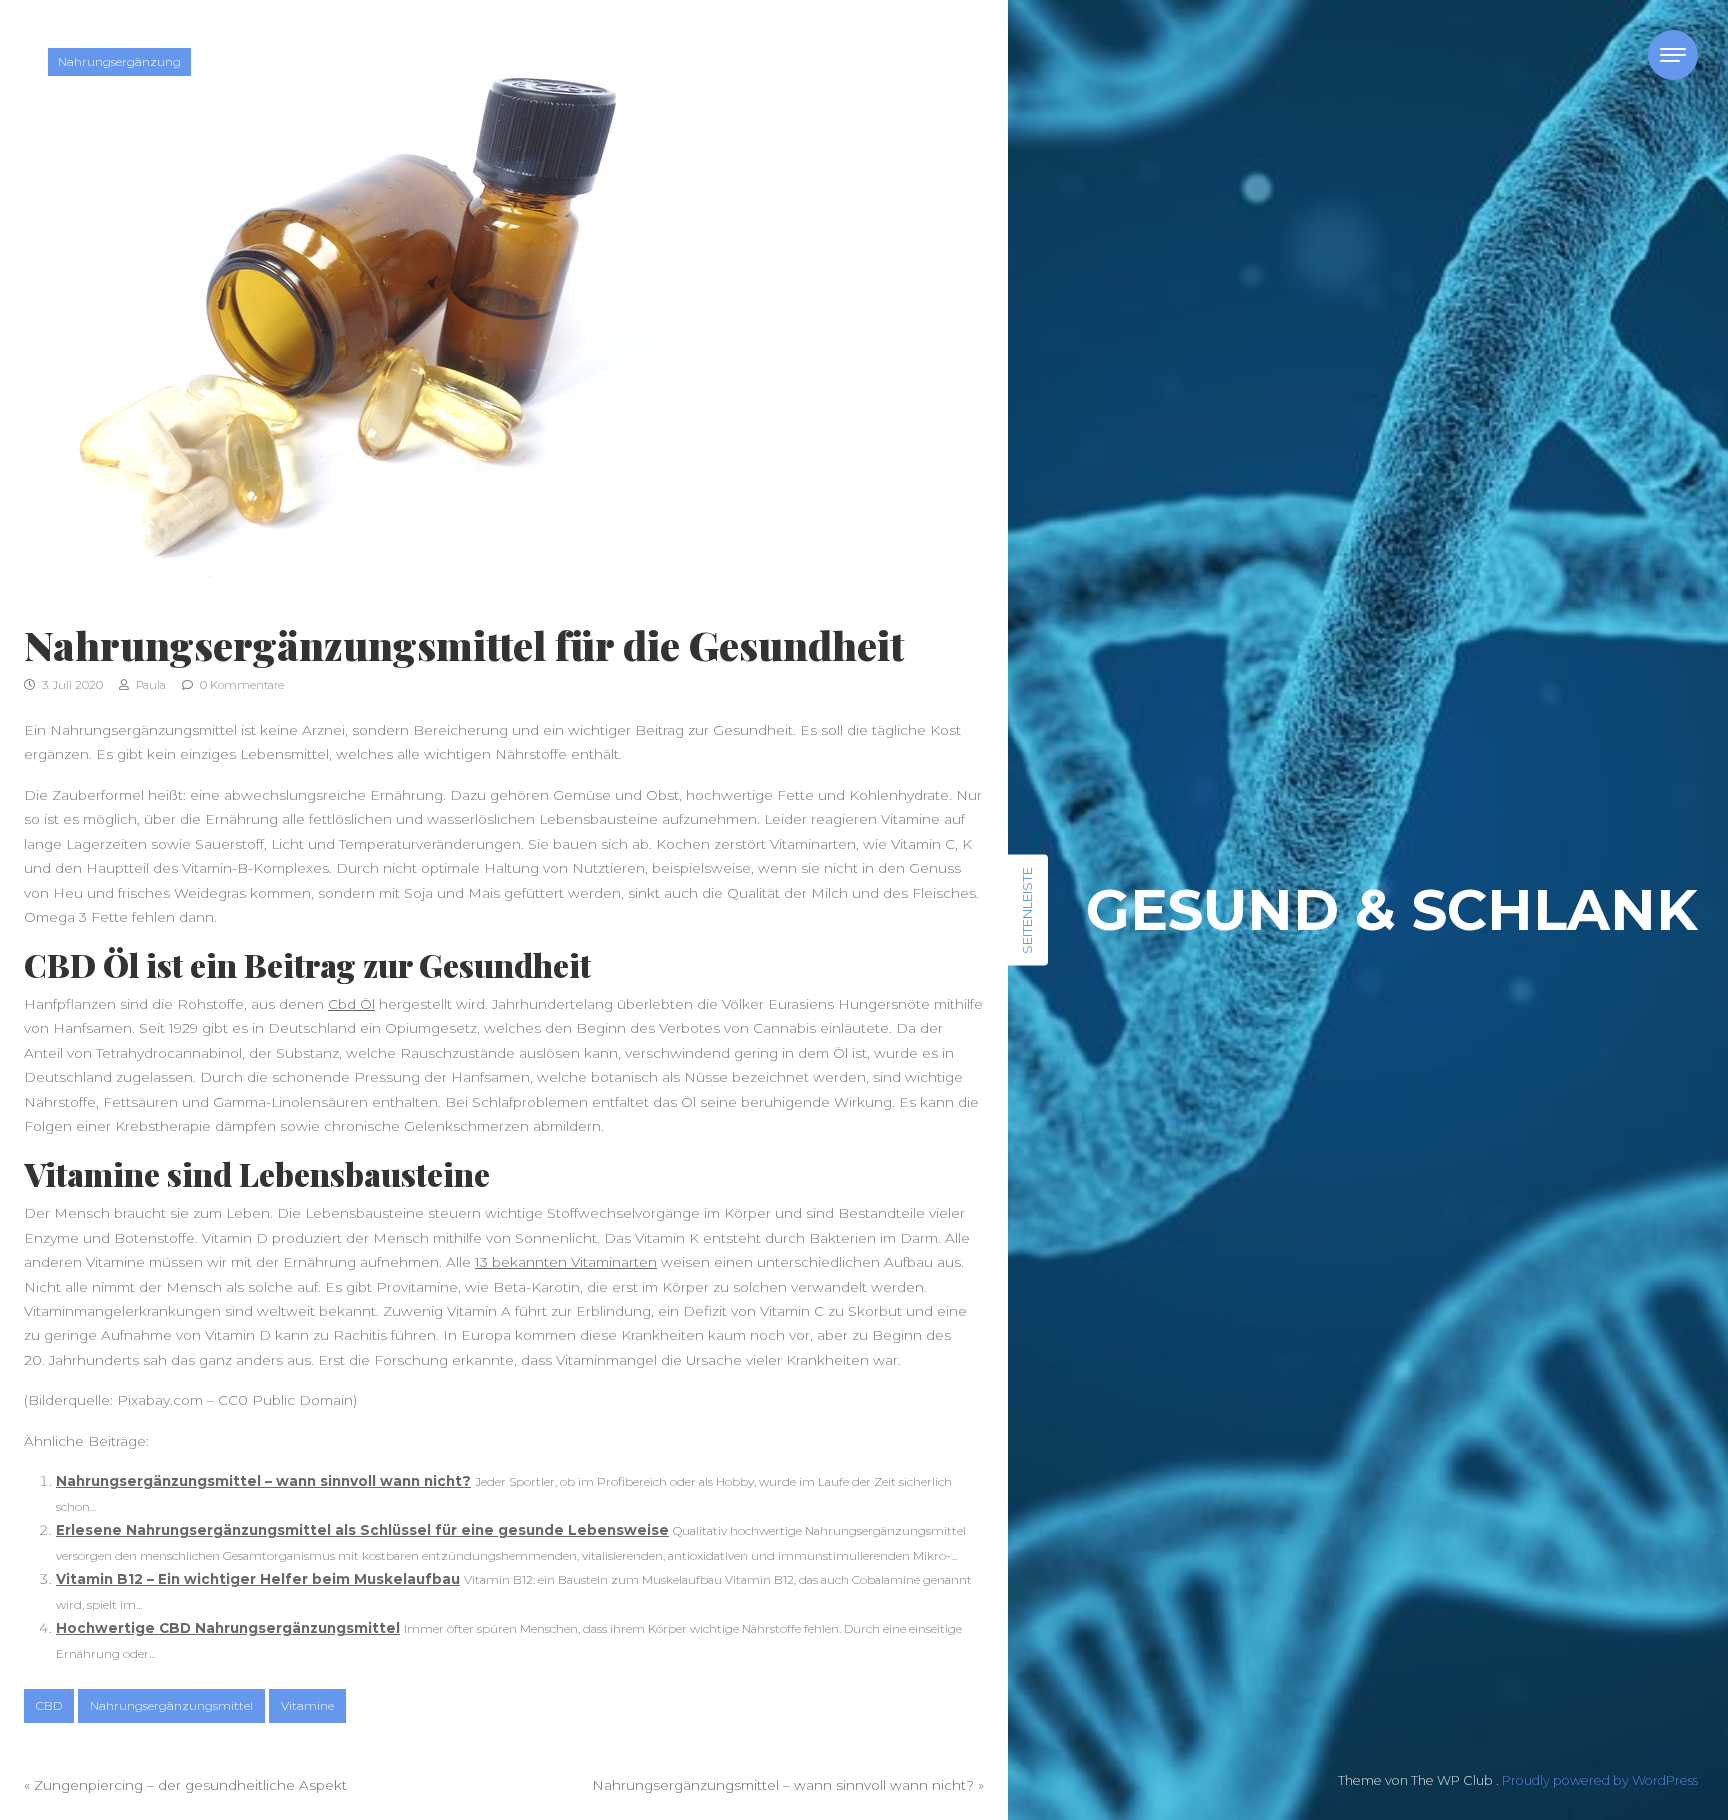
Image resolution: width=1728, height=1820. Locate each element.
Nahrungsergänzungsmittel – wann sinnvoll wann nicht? (263, 1481)
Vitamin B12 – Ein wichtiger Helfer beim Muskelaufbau (258, 1579)
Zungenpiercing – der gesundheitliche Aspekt (190, 1785)
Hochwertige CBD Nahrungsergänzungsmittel (228, 1628)
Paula (149, 685)
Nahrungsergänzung (119, 61)
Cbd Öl (351, 1004)
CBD (49, 1705)
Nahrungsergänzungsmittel (171, 1705)
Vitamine (307, 1705)
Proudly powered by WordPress (1600, 1780)
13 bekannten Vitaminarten (566, 1262)
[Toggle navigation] (1673, 55)
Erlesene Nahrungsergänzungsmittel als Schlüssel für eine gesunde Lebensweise (362, 1530)
